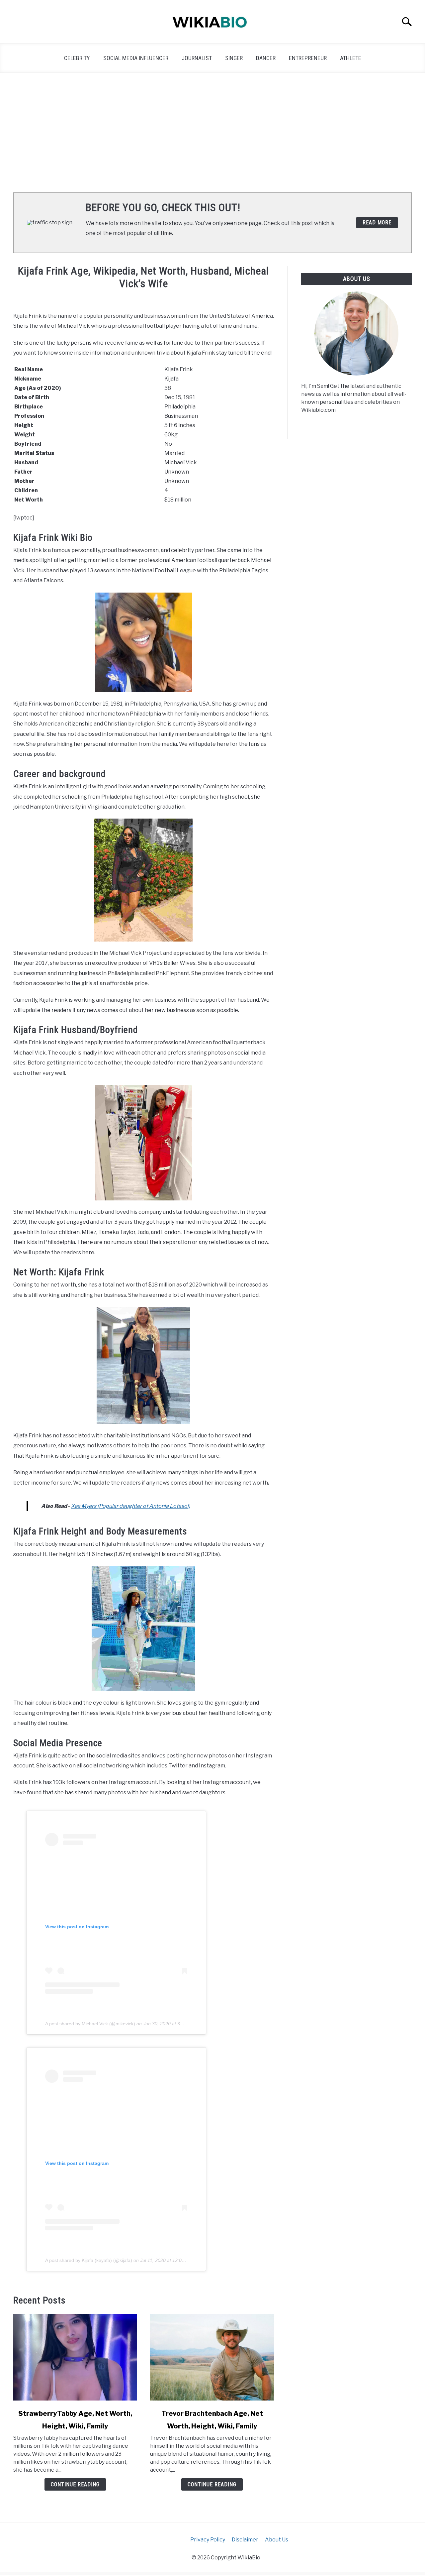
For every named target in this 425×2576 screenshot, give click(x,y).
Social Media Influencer (136, 58)
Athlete (351, 58)
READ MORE (377, 223)
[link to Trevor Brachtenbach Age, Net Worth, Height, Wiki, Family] (212, 2357)
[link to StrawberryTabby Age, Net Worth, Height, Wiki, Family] (75, 2357)
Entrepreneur (308, 58)
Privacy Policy (208, 2540)
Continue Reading (75, 2484)
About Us (277, 2540)
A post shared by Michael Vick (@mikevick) (90, 2024)
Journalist (197, 58)
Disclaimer (245, 2540)
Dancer (266, 58)
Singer (234, 58)
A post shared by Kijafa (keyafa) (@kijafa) (89, 2260)
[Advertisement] (212, 133)
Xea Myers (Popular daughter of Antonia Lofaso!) (131, 1506)
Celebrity (77, 58)
